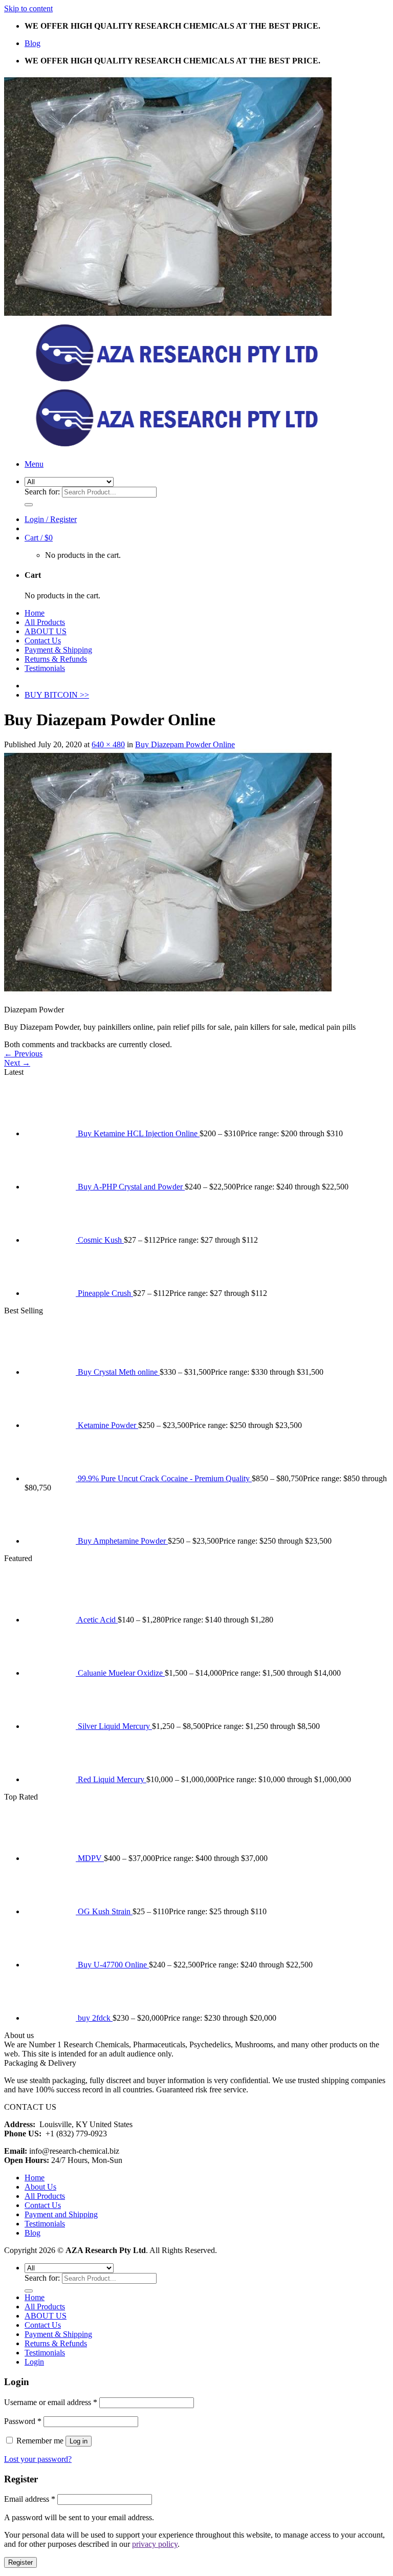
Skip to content (28, 8)
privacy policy (155, 2544)
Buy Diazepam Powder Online (185, 744)
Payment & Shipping (58, 650)
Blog (32, 43)
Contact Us (43, 641)
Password (23, 2421)
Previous (23, 1054)
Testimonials (45, 668)
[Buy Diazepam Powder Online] (168, 992)
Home (35, 613)
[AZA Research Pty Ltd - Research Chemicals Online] (168, 382)
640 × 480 (108, 744)
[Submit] (29, 505)
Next (17, 1063)
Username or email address (51, 2402)
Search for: (42, 492)
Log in (79, 2441)
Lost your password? (38, 2459)
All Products (45, 622)
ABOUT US (46, 631)
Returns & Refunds (56, 659)
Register (20, 2562)
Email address (30, 2499)
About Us (40, 2187)
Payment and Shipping (61, 2214)
